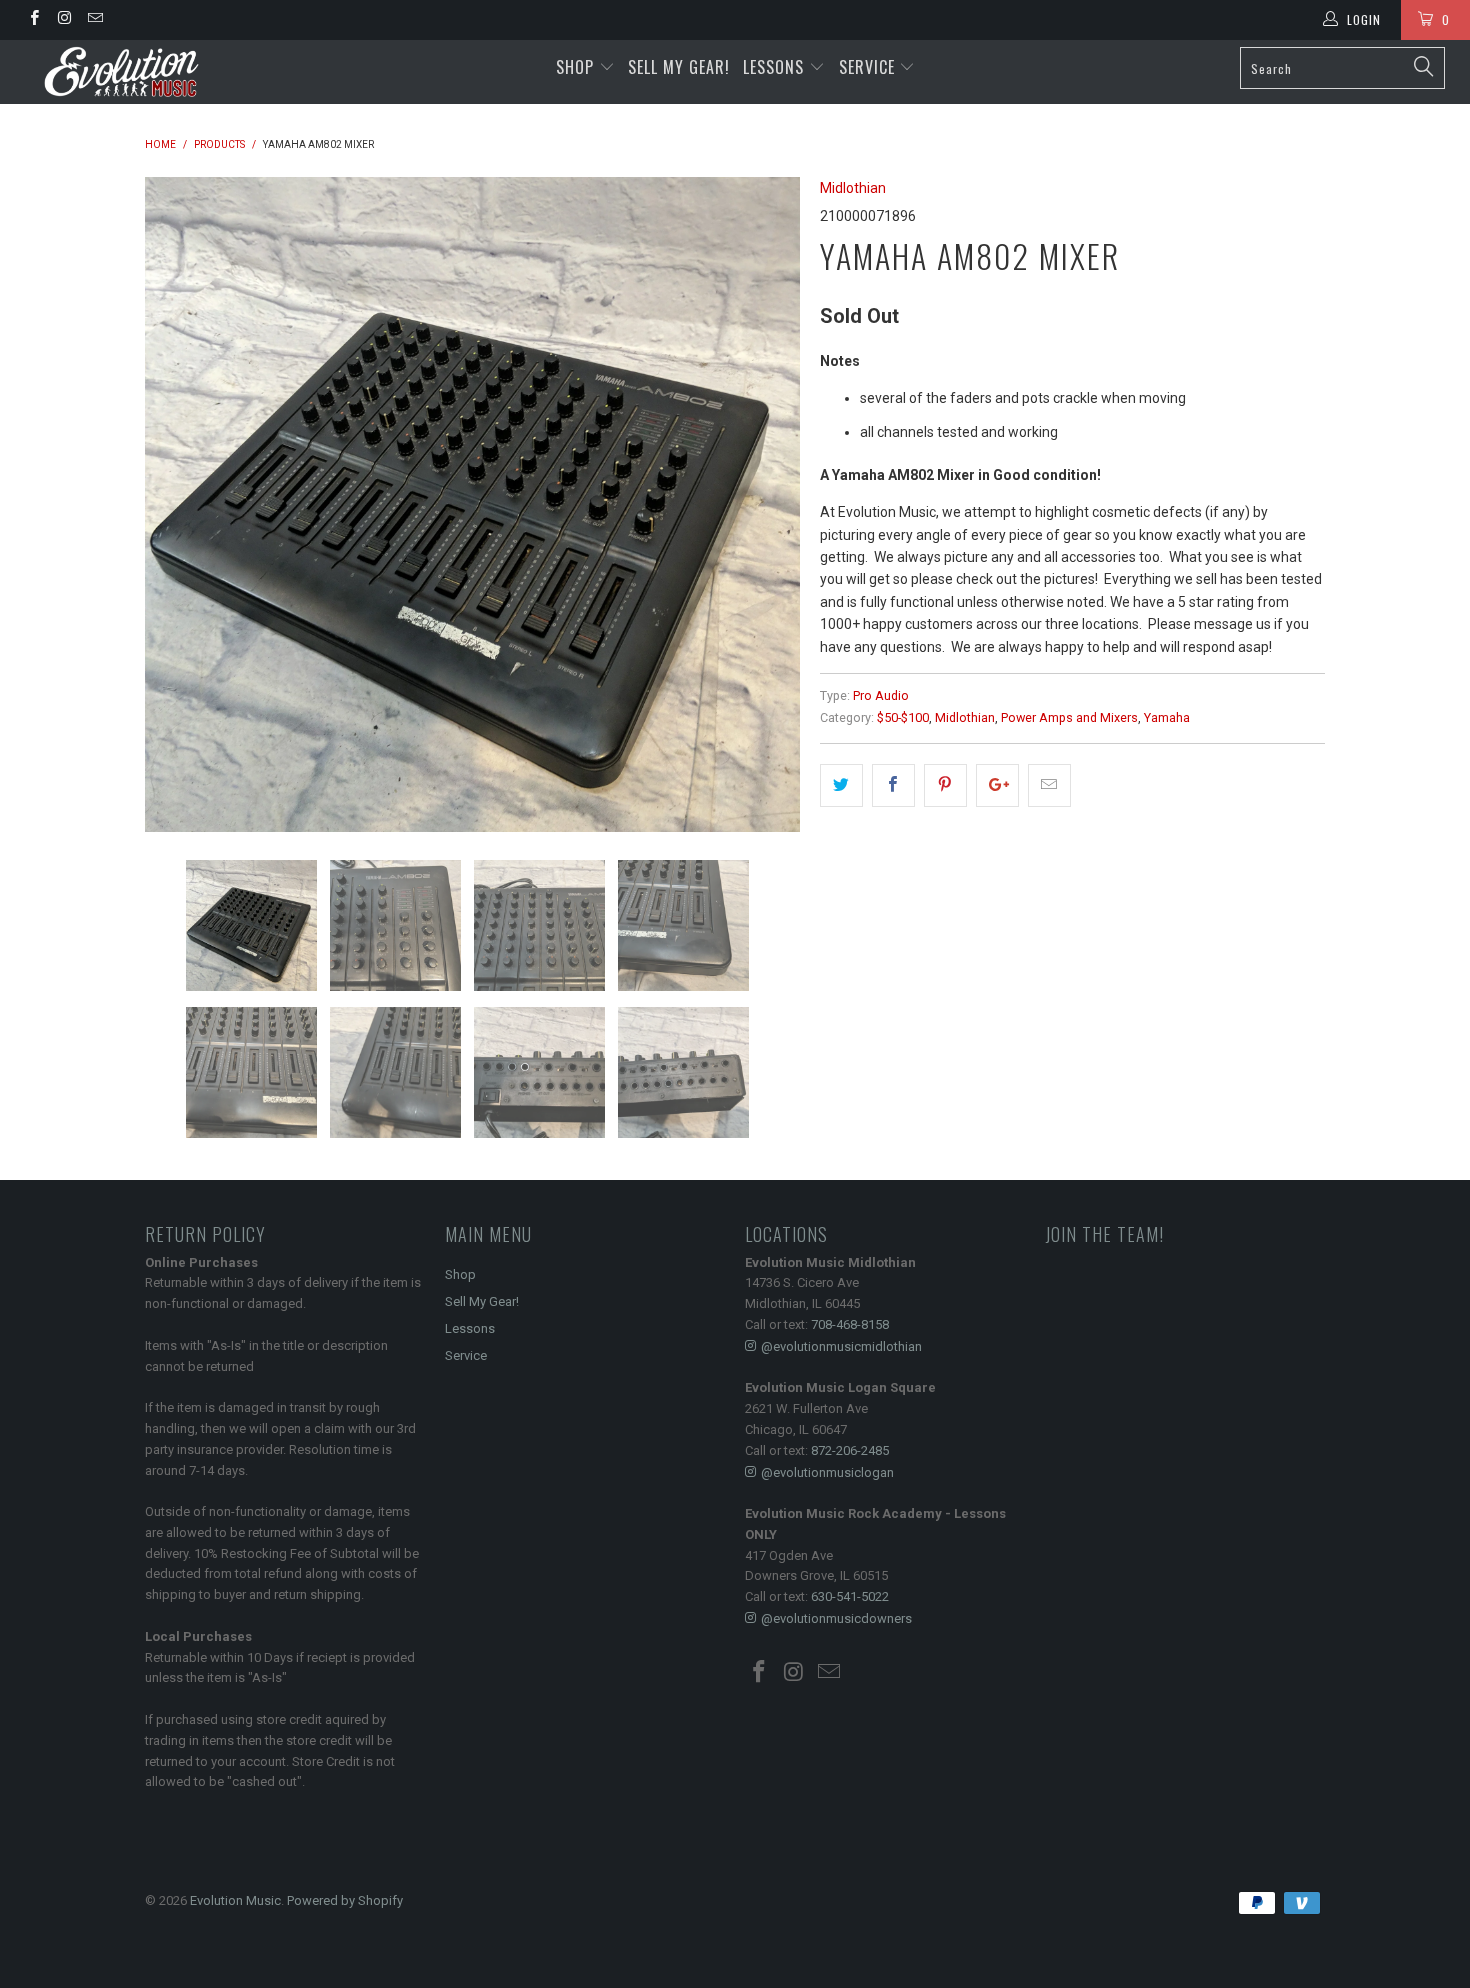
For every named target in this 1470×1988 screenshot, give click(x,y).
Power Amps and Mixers (1069, 717)
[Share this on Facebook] (893, 785)
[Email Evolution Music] (94, 20)
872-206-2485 (850, 1450)
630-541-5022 (850, 1596)
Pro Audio (881, 695)
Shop (575, 67)
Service (869, 67)
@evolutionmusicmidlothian (841, 1346)
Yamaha (1167, 717)
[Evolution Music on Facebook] (33, 20)
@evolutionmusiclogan (827, 1472)
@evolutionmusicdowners (836, 1618)
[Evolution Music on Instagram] (63, 20)
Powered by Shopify (345, 1900)
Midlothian (853, 188)
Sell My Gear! (679, 67)
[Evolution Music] (127, 72)
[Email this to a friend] (1049, 785)
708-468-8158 (850, 1324)
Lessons (776, 67)
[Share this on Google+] (997, 785)
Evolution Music (235, 1900)
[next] (765, 504)
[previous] (180, 504)
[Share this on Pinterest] (945, 785)
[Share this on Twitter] (841, 785)
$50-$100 (903, 717)
